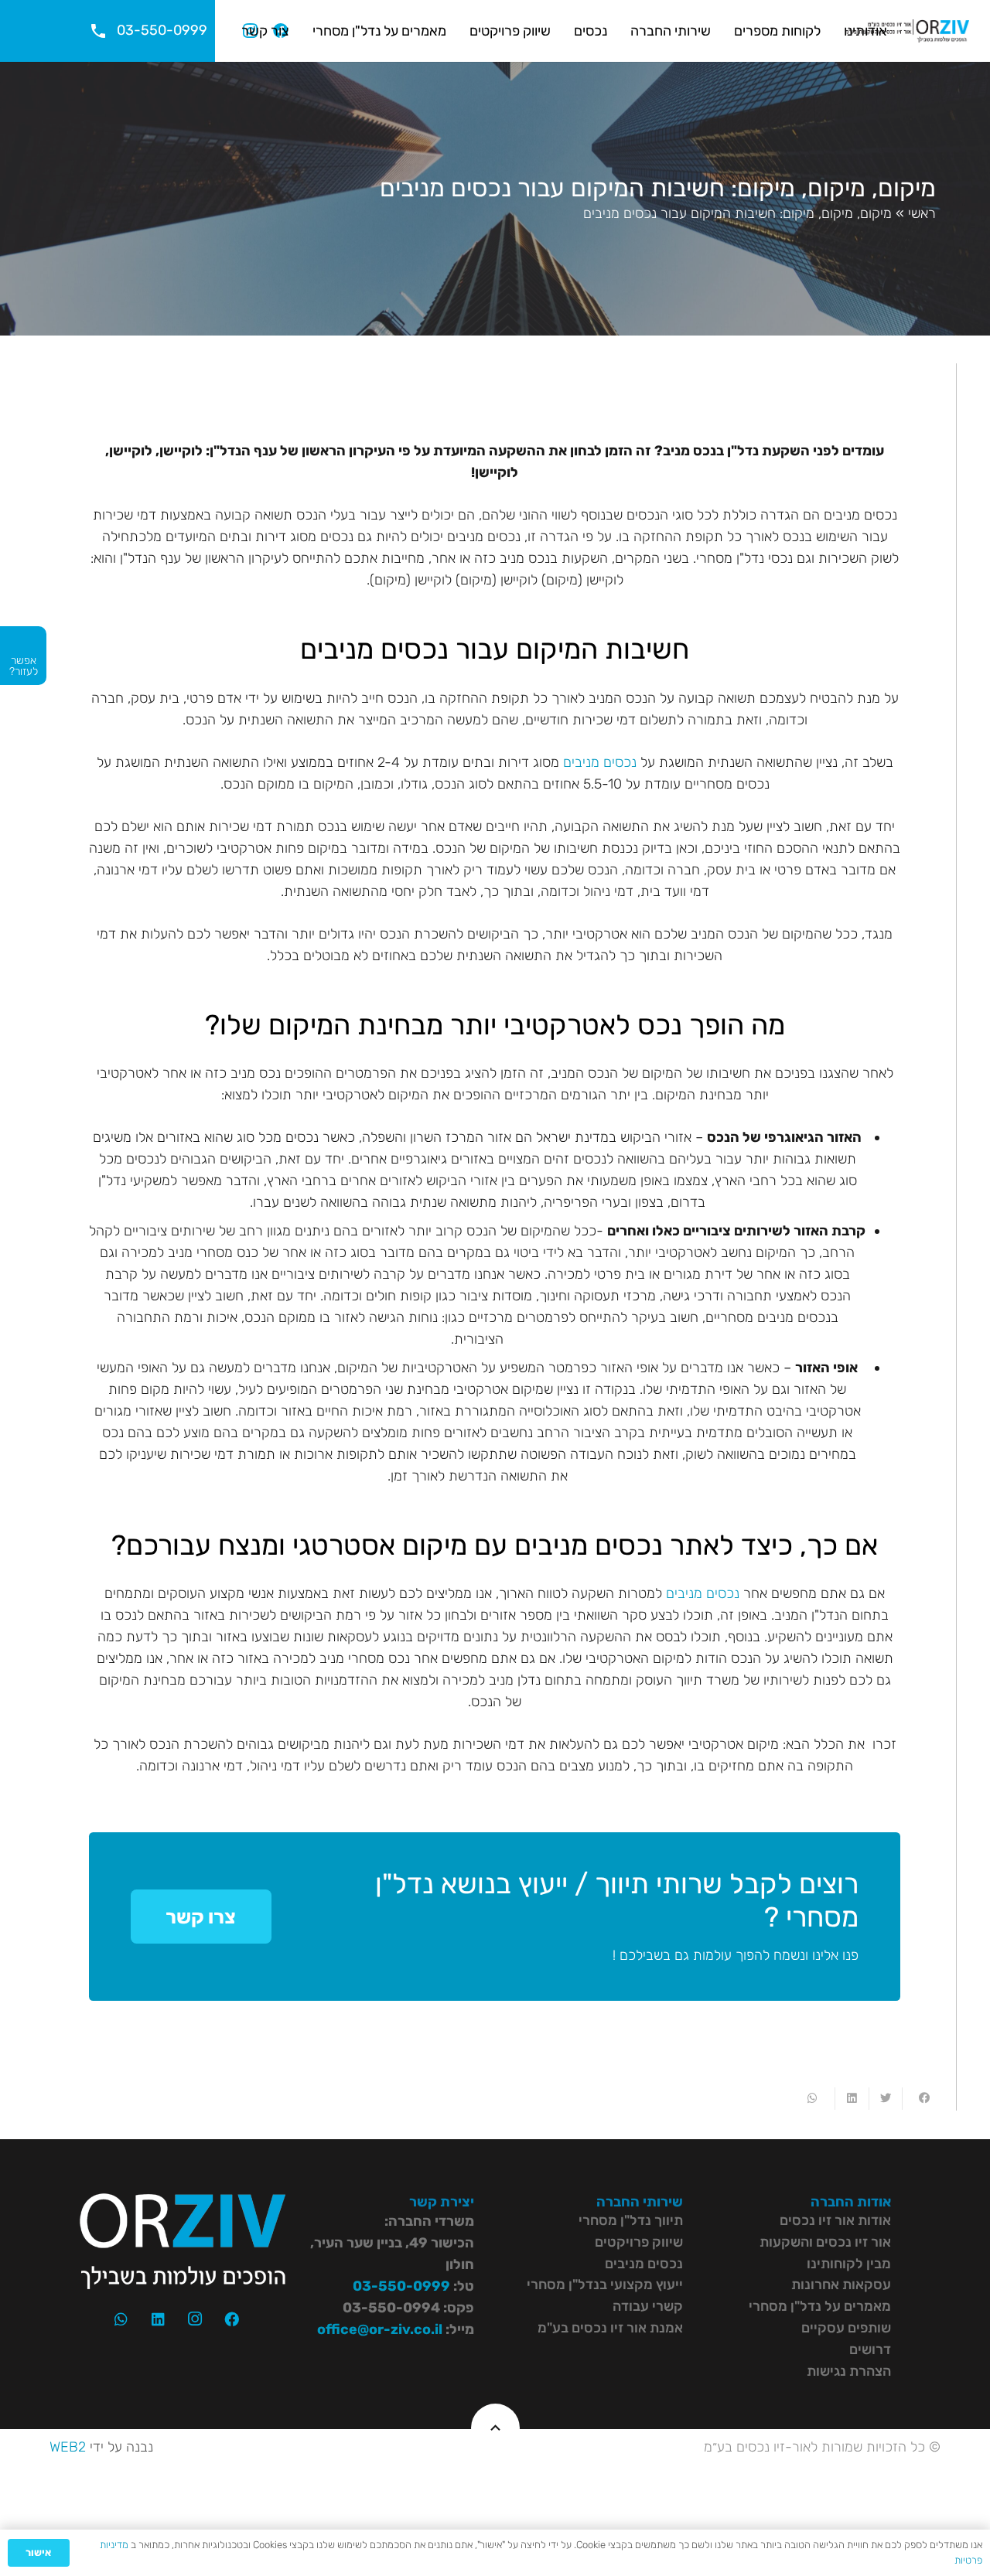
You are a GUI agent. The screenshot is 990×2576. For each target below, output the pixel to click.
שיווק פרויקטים (639, 2242)
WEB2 (68, 2447)
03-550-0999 (401, 2286)
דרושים (870, 2349)
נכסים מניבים (600, 762)
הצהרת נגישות (849, 2371)
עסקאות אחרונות (841, 2285)
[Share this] (918, 2099)
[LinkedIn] (159, 2319)
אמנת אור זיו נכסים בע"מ (610, 2328)
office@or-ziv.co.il (380, 2329)
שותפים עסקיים (846, 2328)
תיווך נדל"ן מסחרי (631, 2220)
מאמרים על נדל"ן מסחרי (820, 2306)
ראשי (922, 213)
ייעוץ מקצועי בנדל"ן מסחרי (605, 2285)
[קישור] (907, 31)
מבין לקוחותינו (849, 2264)
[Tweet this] (885, 2099)
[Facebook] (232, 2319)
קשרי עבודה (648, 2306)
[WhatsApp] (121, 2319)
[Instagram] (195, 2319)
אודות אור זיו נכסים (835, 2220)
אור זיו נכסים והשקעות (825, 2242)
